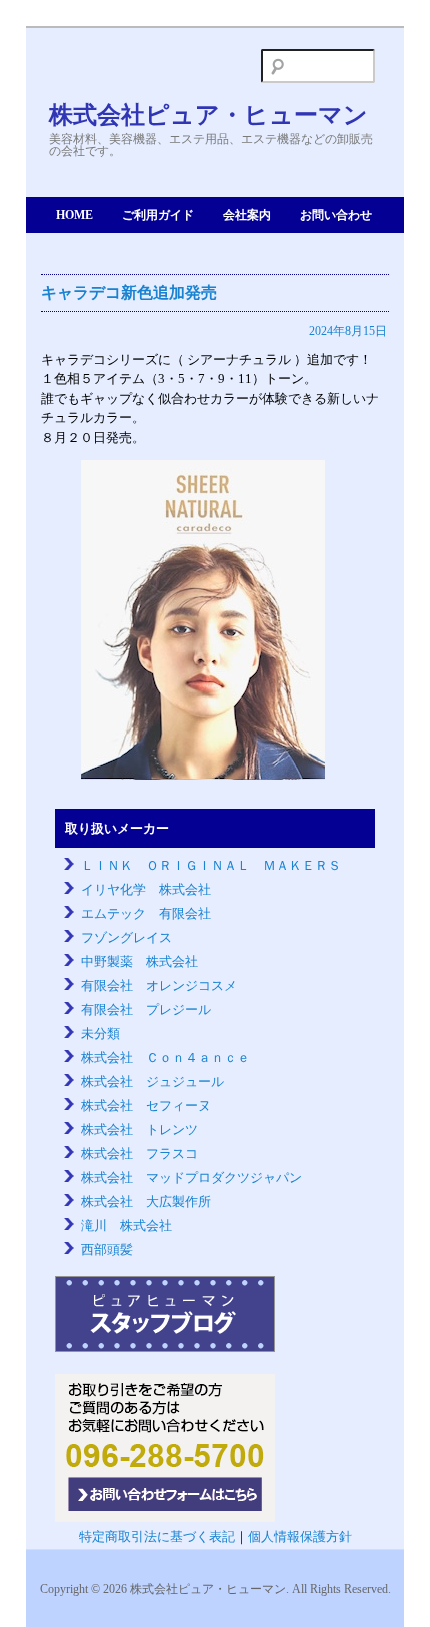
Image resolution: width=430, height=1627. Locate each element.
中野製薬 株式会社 (139, 961)
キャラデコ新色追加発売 (129, 292)
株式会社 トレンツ (139, 1129)
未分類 (100, 1033)
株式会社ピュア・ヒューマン (208, 115)
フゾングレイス (126, 937)
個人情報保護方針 (300, 1536)
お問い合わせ (336, 215)
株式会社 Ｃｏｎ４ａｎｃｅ (165, 1057)
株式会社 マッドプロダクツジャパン (191, 1177)
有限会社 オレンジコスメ (159, 985)
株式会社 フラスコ (139, 1153)
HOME (74, 215)
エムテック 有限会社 (146, 913)
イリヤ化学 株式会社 (146, 889)
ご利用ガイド (158, 215)
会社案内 (247, 215)
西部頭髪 (107, 1249)
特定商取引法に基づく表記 (157, 1536)
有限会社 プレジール (146, 1009)
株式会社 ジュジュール (152, 1081)
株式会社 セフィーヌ (146, 1105)
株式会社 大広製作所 (146, 1201)
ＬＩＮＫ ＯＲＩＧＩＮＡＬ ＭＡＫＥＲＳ (211, 865)
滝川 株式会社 (126, 1225)
